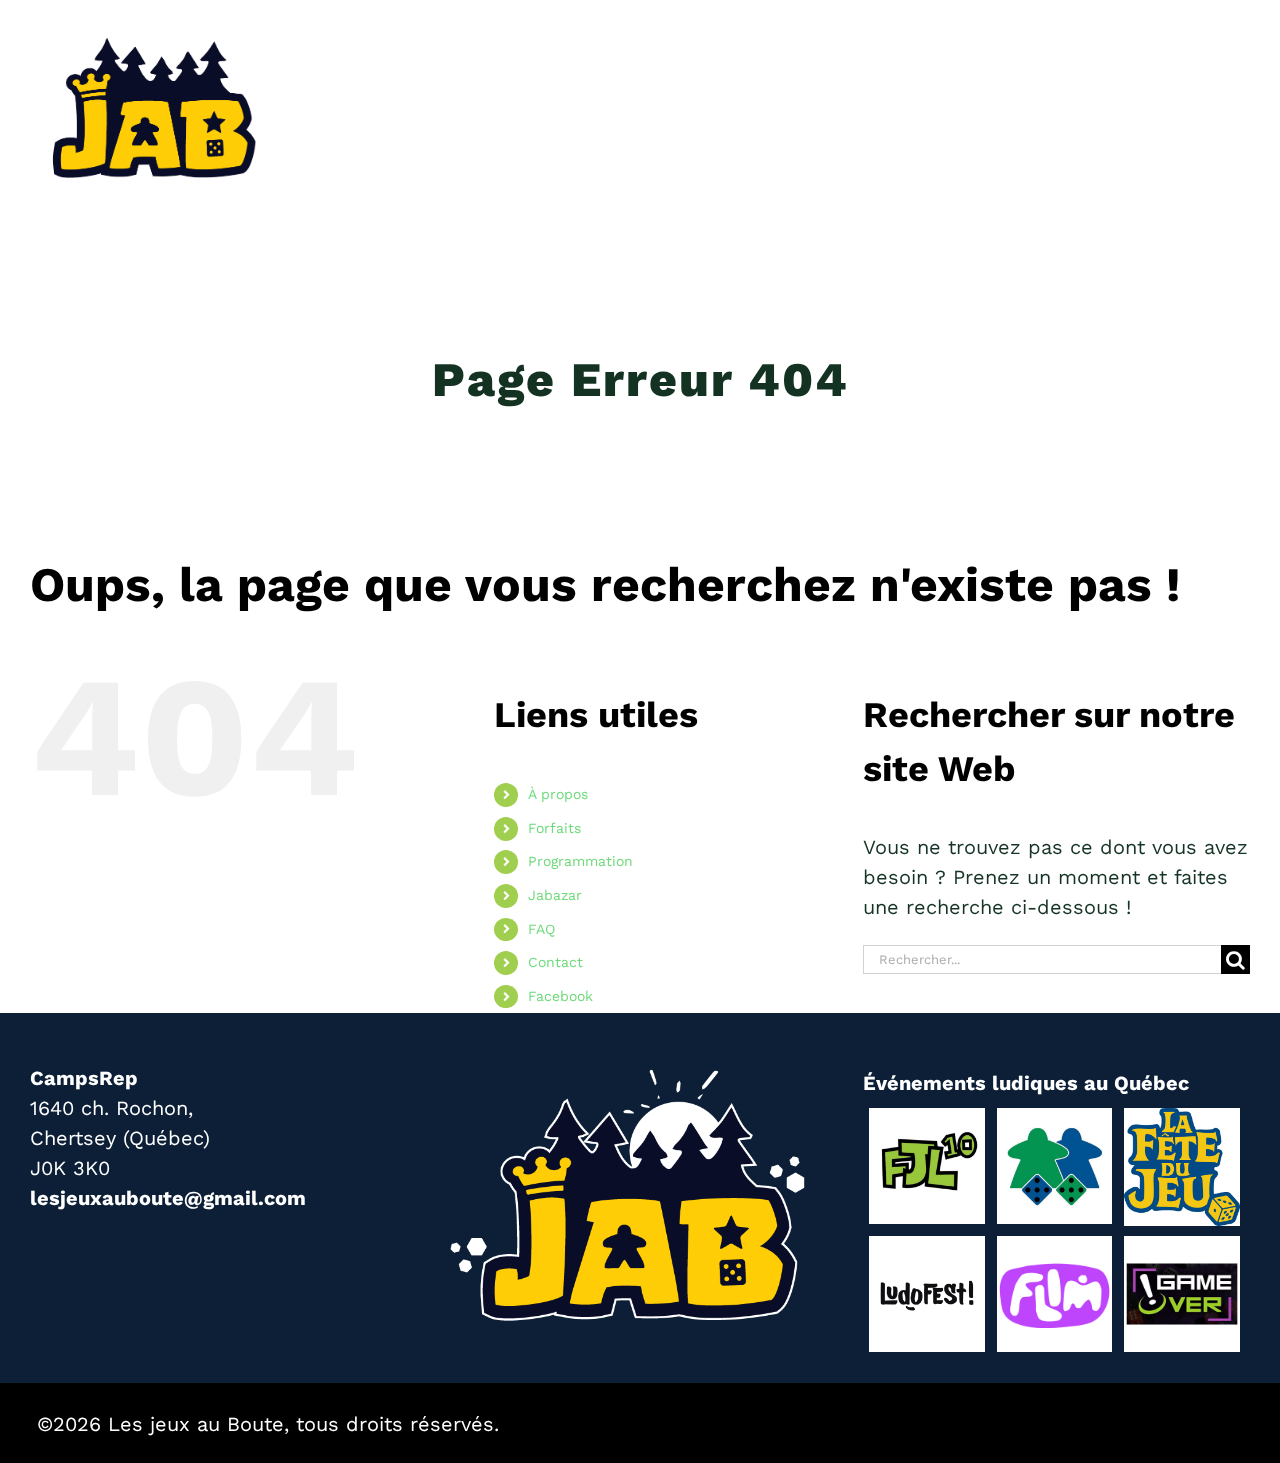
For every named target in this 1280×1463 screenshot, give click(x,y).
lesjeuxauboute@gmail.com (168, 1198)
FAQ (541, 929)
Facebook (560, 996)
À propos (558, 794)
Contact (555, 962)
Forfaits (554, 828)
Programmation (580, 861)
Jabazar (555, 895)
